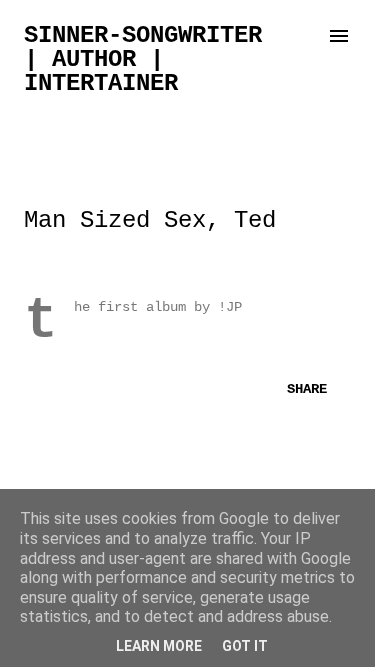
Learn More (159, 646)
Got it (245, 646)
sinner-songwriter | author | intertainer (143, 59)
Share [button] (307, 389)
